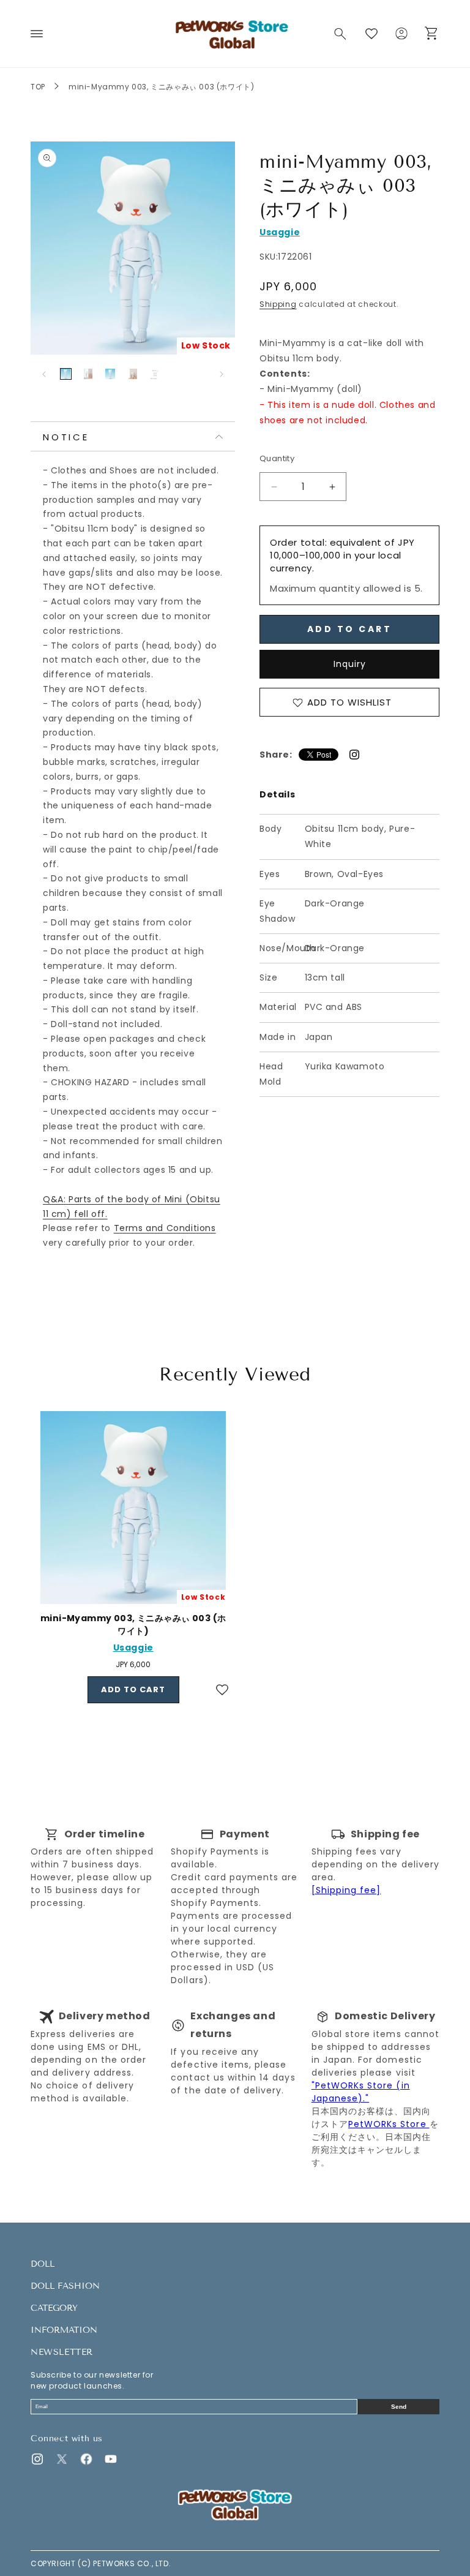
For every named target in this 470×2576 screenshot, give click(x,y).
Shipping (278, 304)
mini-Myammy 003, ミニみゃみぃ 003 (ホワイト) (133, 1625)
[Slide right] (222, 374)
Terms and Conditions (165, 1228)
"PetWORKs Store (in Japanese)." (361, 2092)
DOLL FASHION (65, 2286)
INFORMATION (64, 2330)
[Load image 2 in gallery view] (88, 374)
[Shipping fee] (346, 1890)
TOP (38, 87)
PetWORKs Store (389, 2124)
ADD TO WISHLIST (349, 702)
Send (399, 2407)
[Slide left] (44, 374)
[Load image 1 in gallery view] (66, 374)
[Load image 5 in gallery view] (155, 374)
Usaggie (280, 232)
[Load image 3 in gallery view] (110, 374)
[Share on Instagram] (354, 755)
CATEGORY (54, 2308)
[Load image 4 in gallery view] (133, 374)
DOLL (43, 2264)
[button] (37, 34)
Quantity (277, 458)
